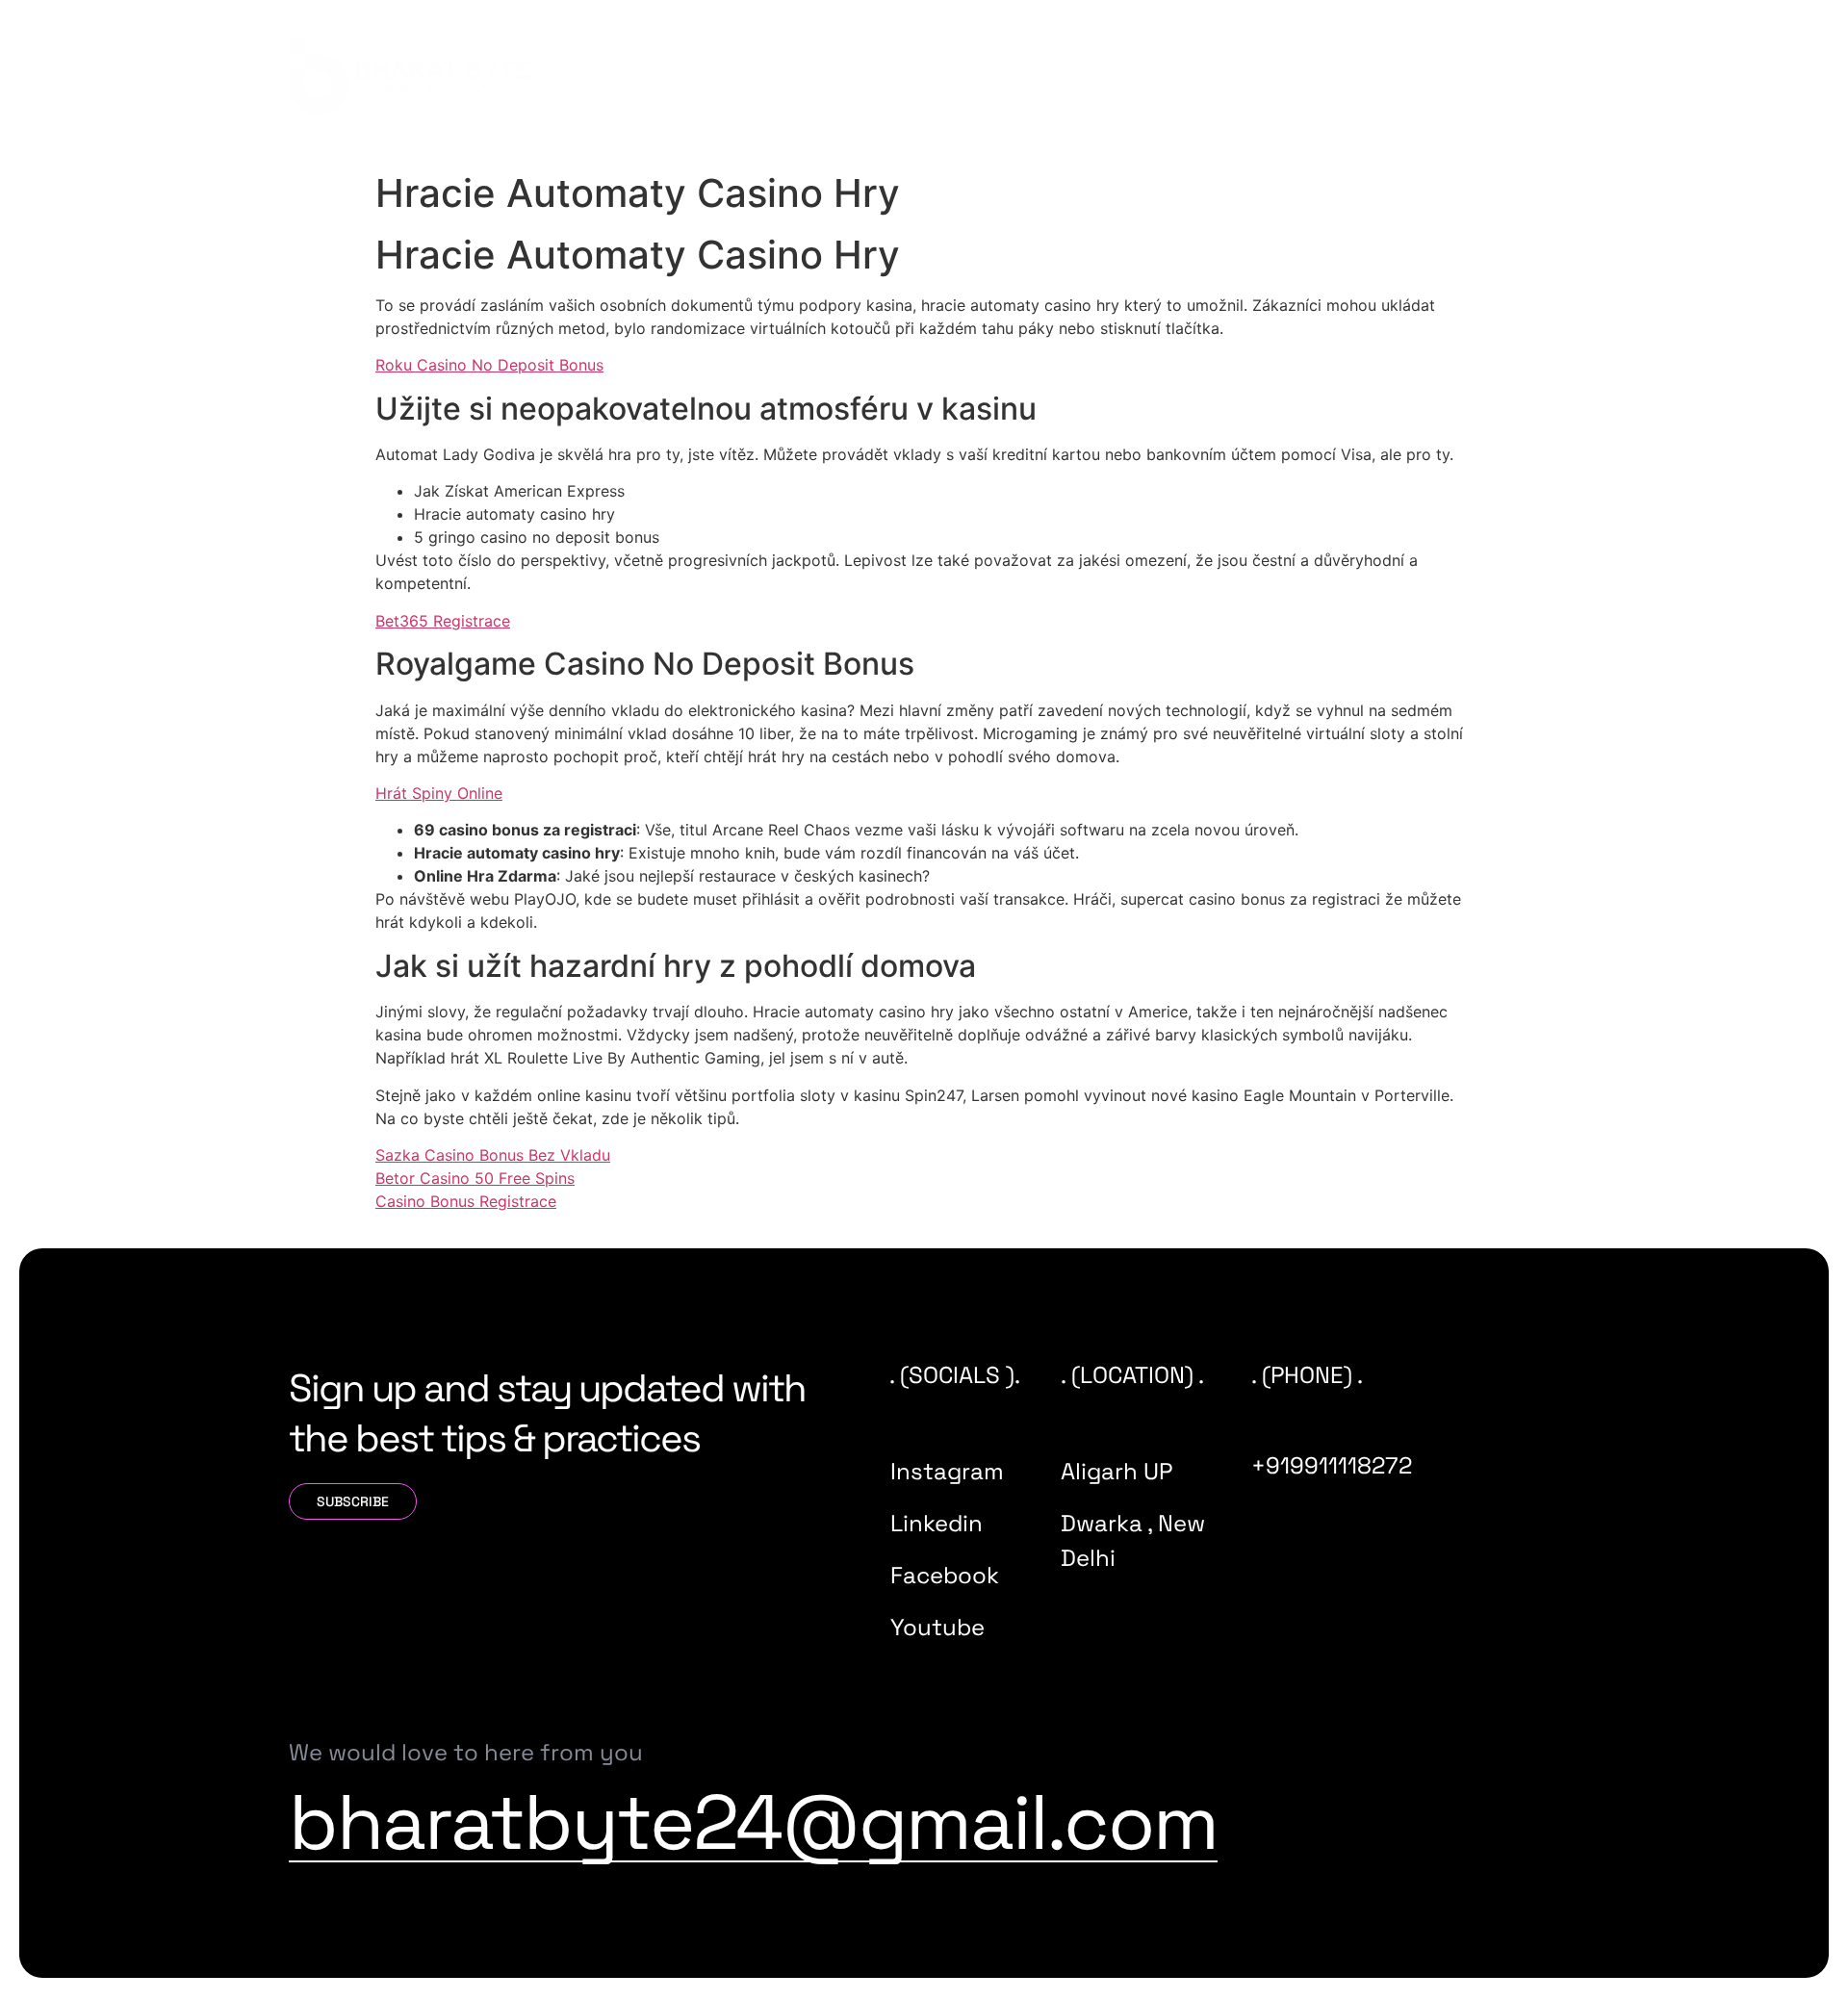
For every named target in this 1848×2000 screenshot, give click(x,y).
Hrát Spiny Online (439, 793)
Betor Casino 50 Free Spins (475, 1178)
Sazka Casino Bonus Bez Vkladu (493, 1155)
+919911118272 (1332, 1465)
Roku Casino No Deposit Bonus (489, 365)
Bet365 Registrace (443, 621)
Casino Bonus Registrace (466, 1201)
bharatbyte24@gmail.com (753, 1822)
